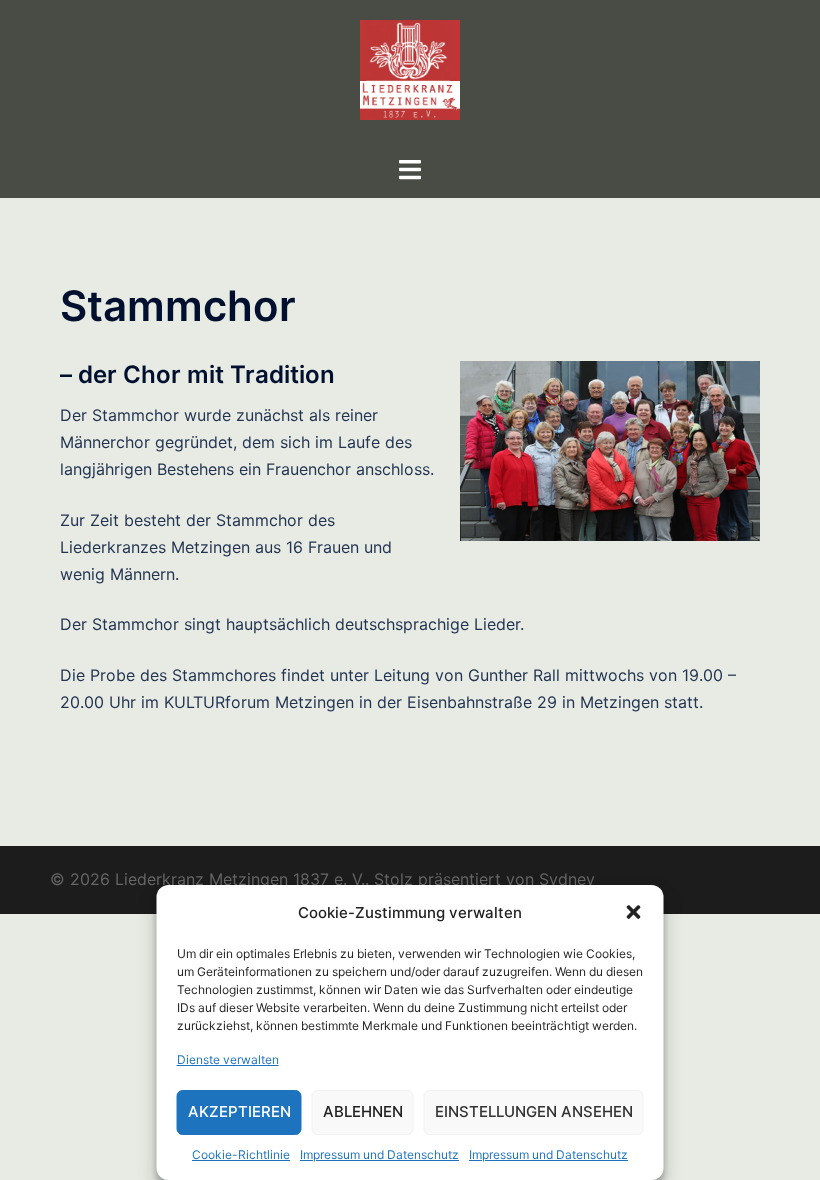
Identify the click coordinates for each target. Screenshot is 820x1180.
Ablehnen (363, 1111)
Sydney (567, 879)
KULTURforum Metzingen (259, 702)
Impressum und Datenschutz (379, 1154)
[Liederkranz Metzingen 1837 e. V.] (410, 76)
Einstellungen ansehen (534, 1111)
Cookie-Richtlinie (241, 1154)
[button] (634, 912)
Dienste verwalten (228, 1059)
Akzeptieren (239, 1111)
